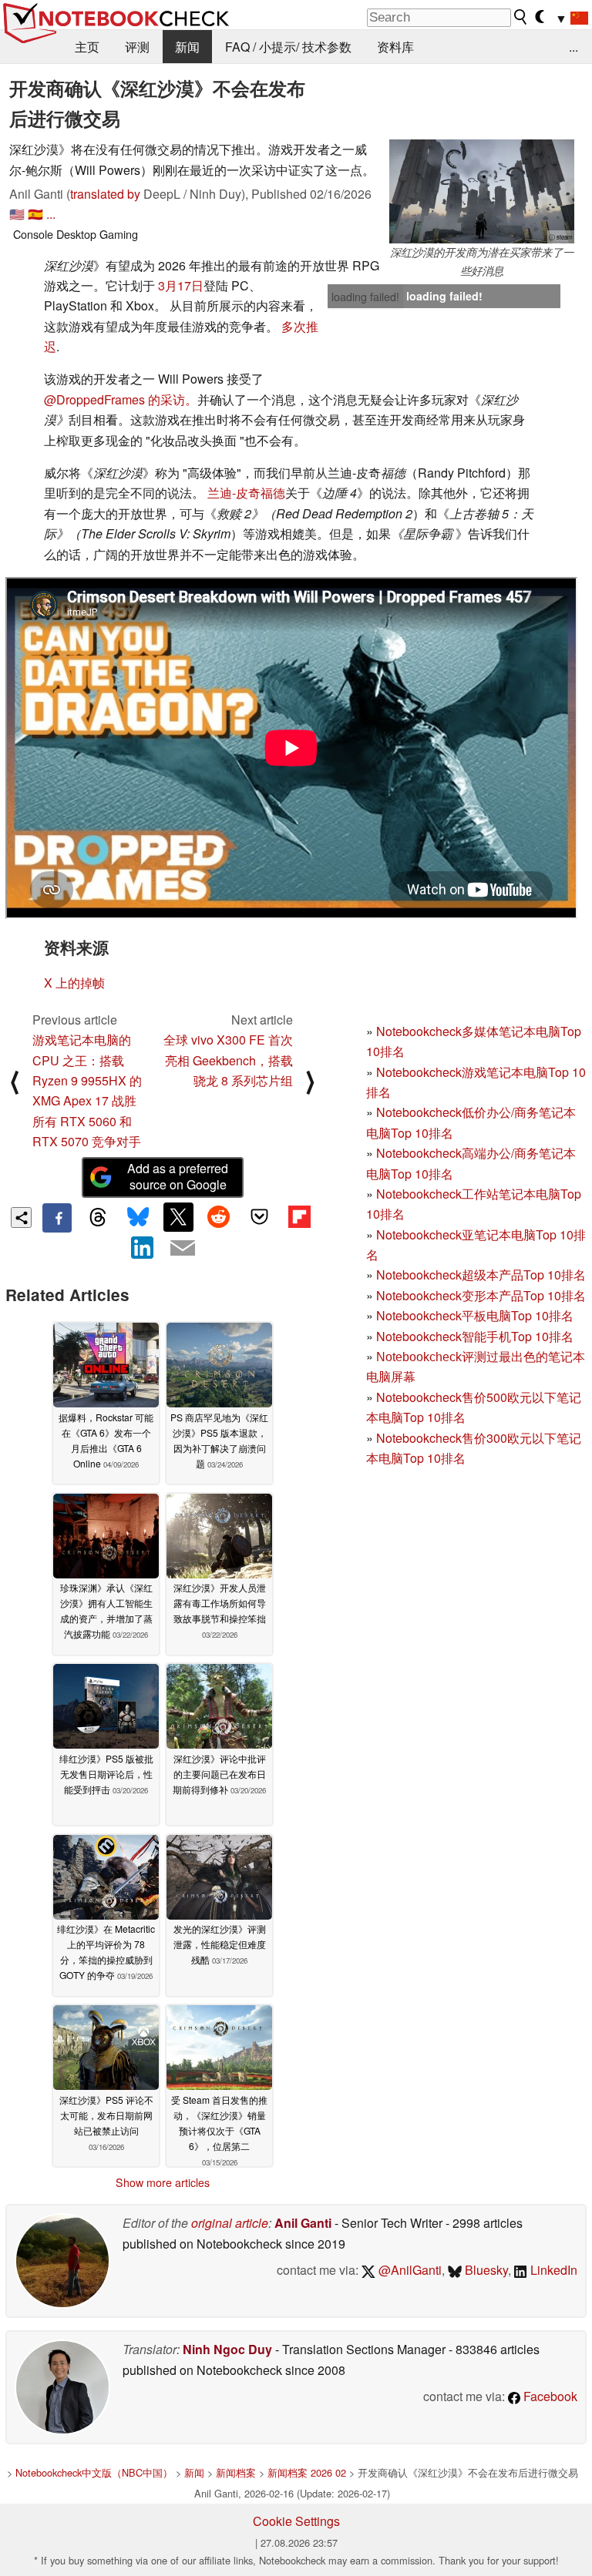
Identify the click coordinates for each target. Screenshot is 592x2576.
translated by (105, 194)
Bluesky (485, 2270)
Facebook (549, 2396)
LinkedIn (552, 2270)
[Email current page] (183, 1249)
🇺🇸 (17, 214)
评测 (137, 47)
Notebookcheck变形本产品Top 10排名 (481, 1295)
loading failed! (365, 297)
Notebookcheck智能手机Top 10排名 (475, 1336)
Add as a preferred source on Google (178, 1176)
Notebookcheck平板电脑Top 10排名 (475, 1315)
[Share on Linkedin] (143, 1247)
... (573, 47)
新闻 (187, 47)
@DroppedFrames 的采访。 (121, 399)
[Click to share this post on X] (178, 1217)
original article (230, 2223)
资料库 (395, 47)
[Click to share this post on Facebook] (57, 1218)
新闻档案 (236, 2472)
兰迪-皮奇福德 (246, 493)
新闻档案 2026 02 (307, 2472)
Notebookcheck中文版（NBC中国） (94, 2472)
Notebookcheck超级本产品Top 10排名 (481, 1275)
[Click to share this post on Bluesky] (138, 1218)
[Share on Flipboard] (299, 1217)
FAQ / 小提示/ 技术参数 (288, 47)
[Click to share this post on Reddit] (219, 1217)
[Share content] (21, 1218)
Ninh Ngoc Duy (227, 2349)
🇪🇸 (35, 214)
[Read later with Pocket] (259, 1217)
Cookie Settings (296, 2521)
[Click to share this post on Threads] (97, 1218)
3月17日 (181, 285)
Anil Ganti (303, 2223)
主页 (87, 47)
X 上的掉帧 (74, 983)
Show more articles (163, 2182)
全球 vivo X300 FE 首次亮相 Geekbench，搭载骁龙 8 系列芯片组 (228, 1060)
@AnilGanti (409, 2270)
